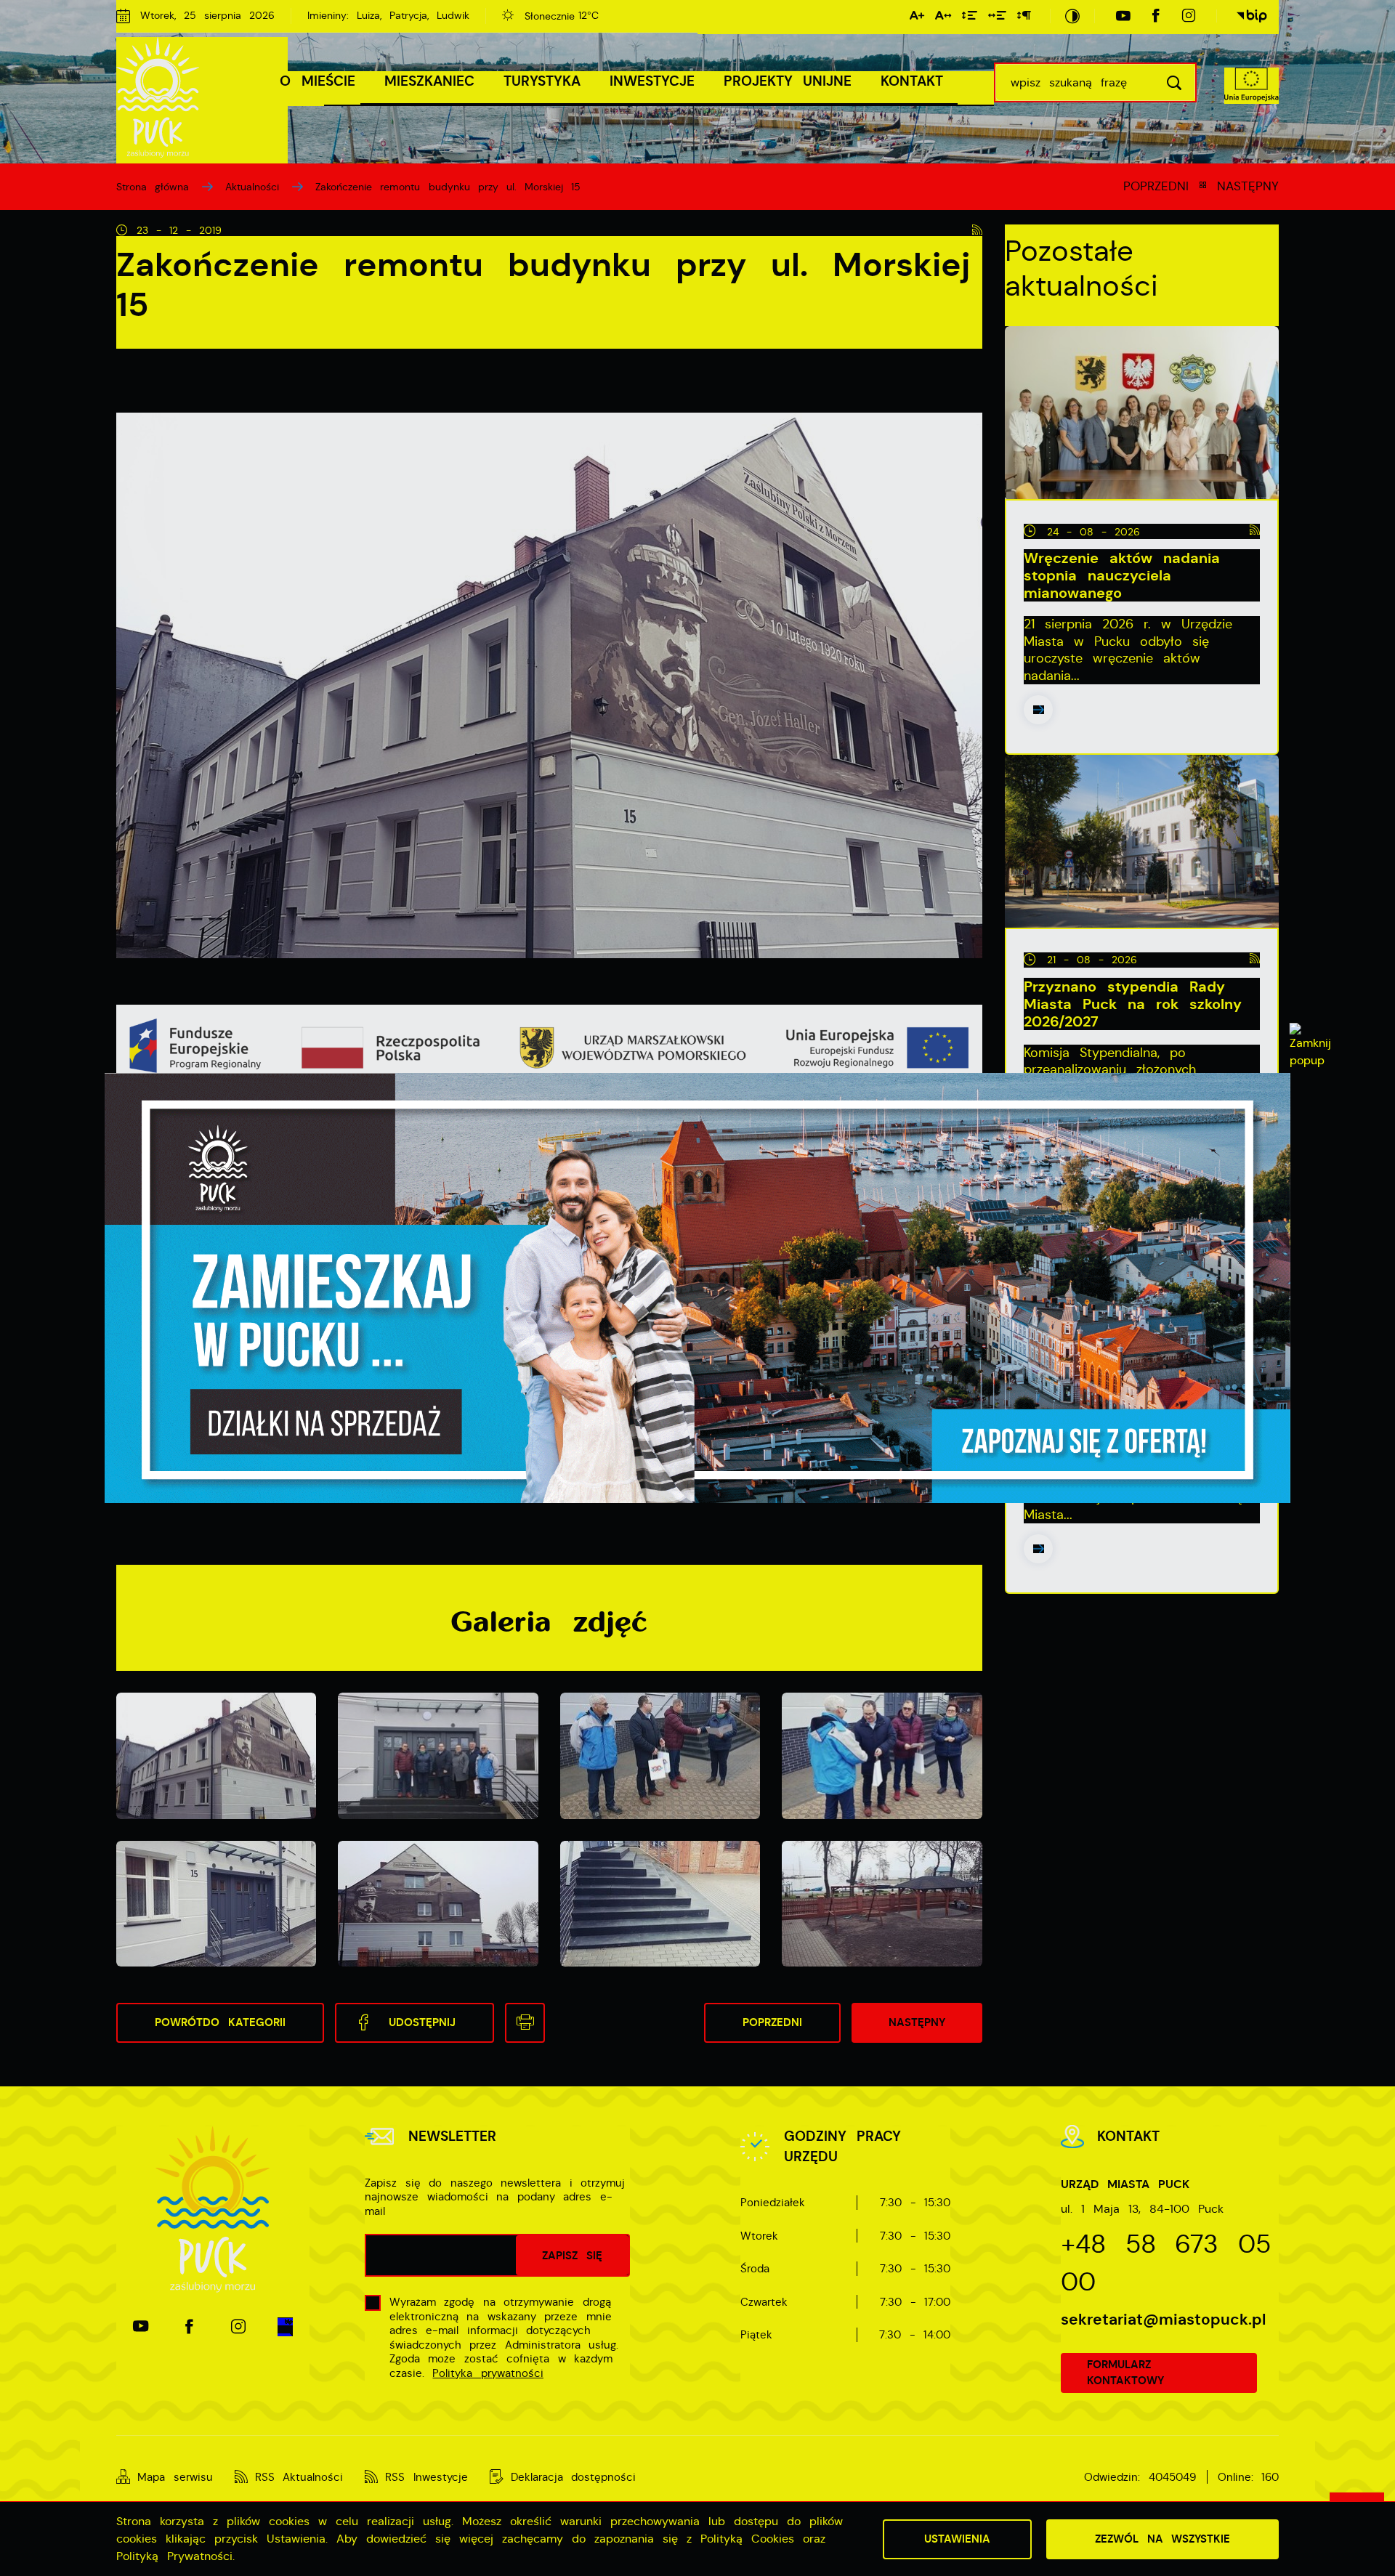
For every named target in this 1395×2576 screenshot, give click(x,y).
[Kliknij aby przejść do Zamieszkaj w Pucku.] (697, 1288)
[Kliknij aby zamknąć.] (1310, 1046)
